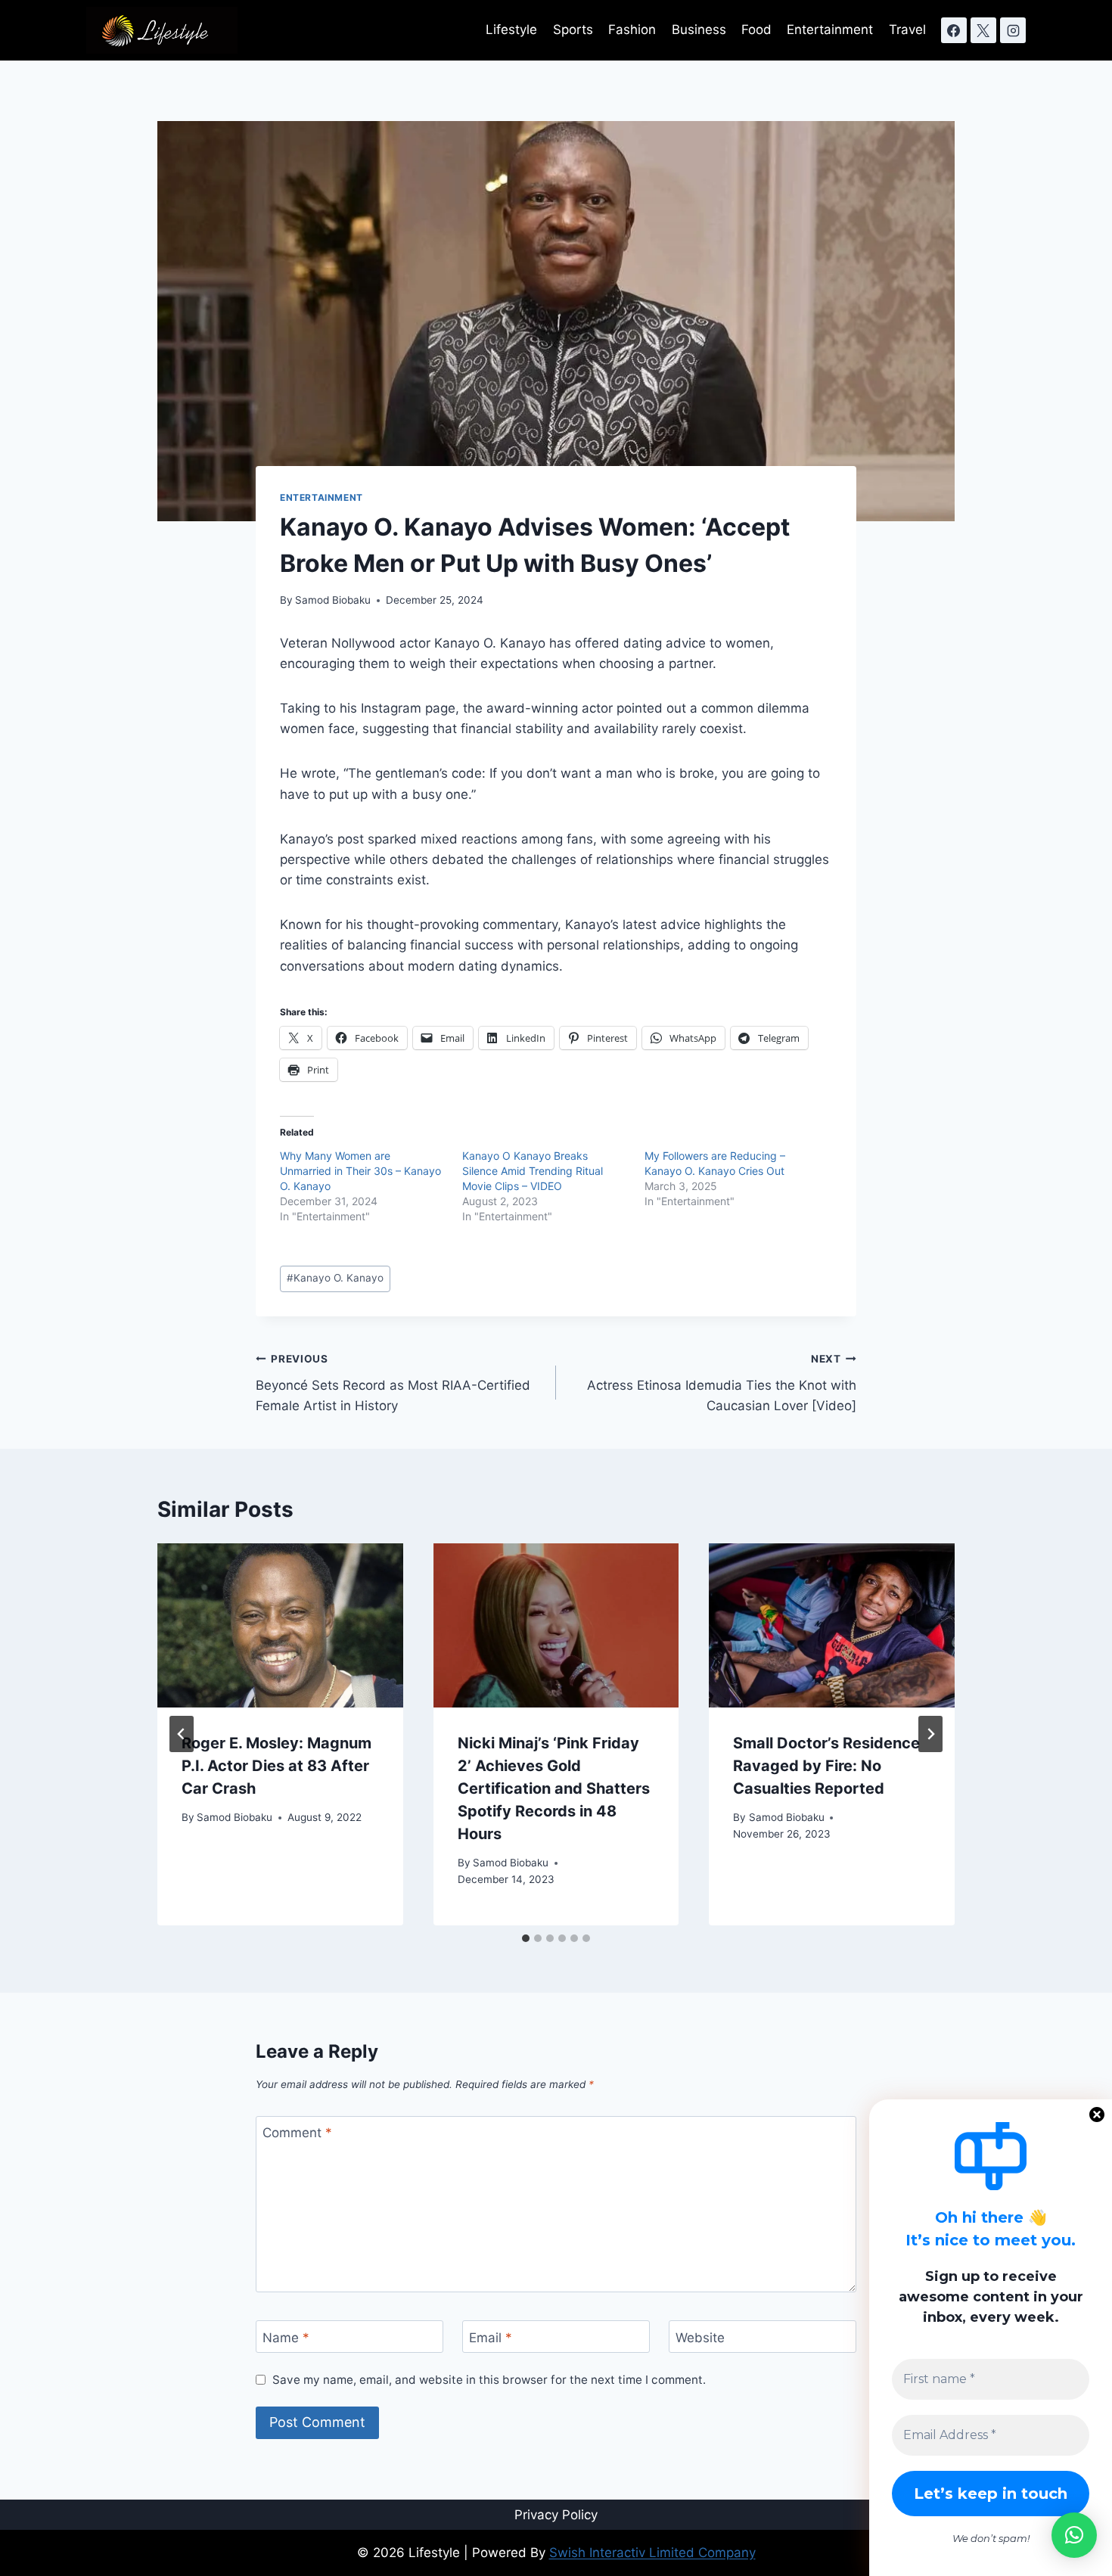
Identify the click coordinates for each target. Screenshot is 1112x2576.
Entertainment (830, 30)
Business (699, 30)
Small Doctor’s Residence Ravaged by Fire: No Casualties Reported (826, 1766)
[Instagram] (1013, 30)
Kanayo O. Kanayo (335, 1278)
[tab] (526, 1938)
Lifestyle (511, 30)
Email (491, 2337)
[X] (983, 30)
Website (700, 2337)
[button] (1074, 2535)
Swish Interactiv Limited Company (652, 2553)
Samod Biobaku (333, 600)
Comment (297, 2133)
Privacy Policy (556, 2515)
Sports (573, 30)
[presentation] (280, 1625)
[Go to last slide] (182, 1734)
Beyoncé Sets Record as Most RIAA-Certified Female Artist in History (393, 1383)
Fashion (632, 30)
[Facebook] (954, 30)
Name (286, 2337)
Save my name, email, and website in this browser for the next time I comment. (489, 2380)
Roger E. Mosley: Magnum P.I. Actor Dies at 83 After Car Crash (276, 1766)
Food (756, 30)
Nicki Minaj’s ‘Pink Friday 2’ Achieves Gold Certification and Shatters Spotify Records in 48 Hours (554, 1788)
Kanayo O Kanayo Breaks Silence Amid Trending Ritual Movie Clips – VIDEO (533, 1171)
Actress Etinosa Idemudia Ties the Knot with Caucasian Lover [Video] (722, 1383)
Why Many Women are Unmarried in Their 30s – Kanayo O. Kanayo (360, 1171)
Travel (907, 30)
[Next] (930, 1734)
